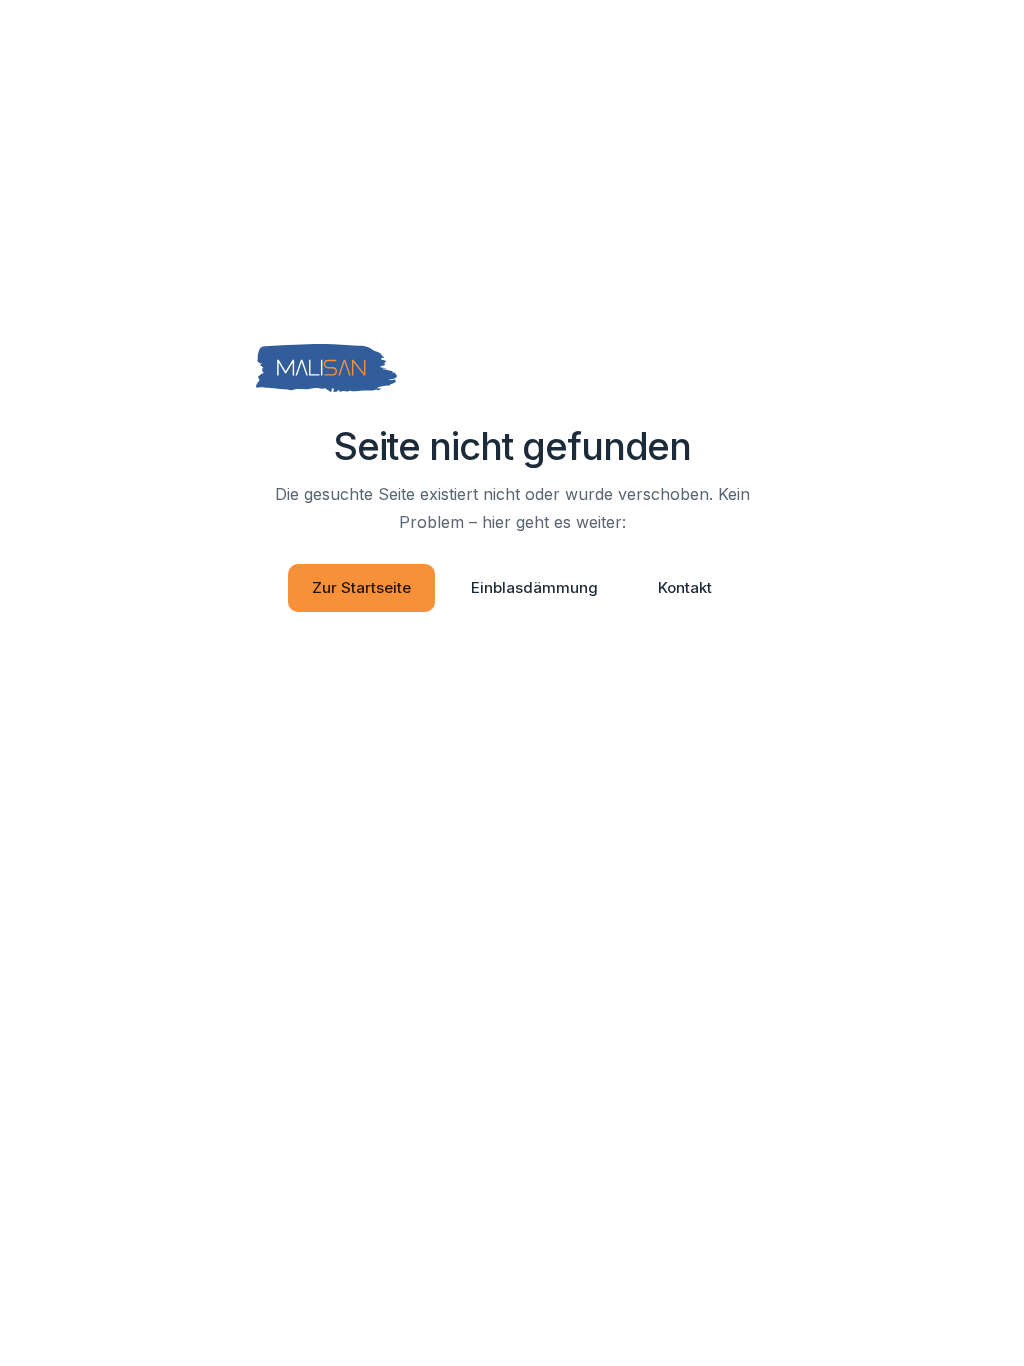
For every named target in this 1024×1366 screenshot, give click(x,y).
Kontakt (685, 587)
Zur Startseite (361, 587)
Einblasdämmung (534, 587)
